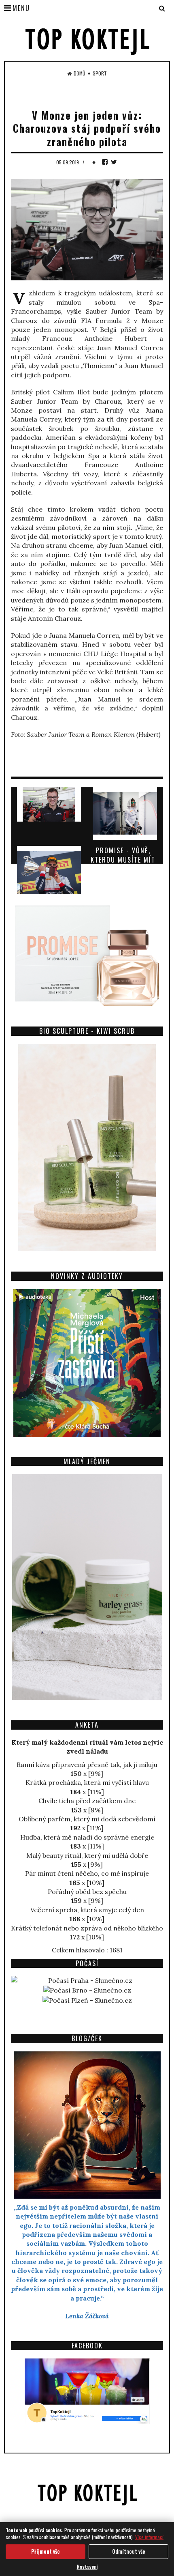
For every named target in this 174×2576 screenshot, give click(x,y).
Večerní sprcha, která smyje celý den (87, 1910)
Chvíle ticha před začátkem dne (87, 1801)
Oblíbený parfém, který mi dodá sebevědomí (87, 1819)
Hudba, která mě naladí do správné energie (87, 1837)
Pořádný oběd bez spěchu (87, 1892)
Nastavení (87, 2566)
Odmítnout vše (129, 2551)
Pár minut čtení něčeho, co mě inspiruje (87, 1873)
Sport (100, 73)
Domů (80, 73)
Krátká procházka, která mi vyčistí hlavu (87, 1782)
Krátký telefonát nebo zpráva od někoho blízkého (87, 1928)
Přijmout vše (46, 2551)
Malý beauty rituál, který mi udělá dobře (87, 1855)
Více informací (149, 2537)
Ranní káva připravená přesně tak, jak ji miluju (87, 1765)
